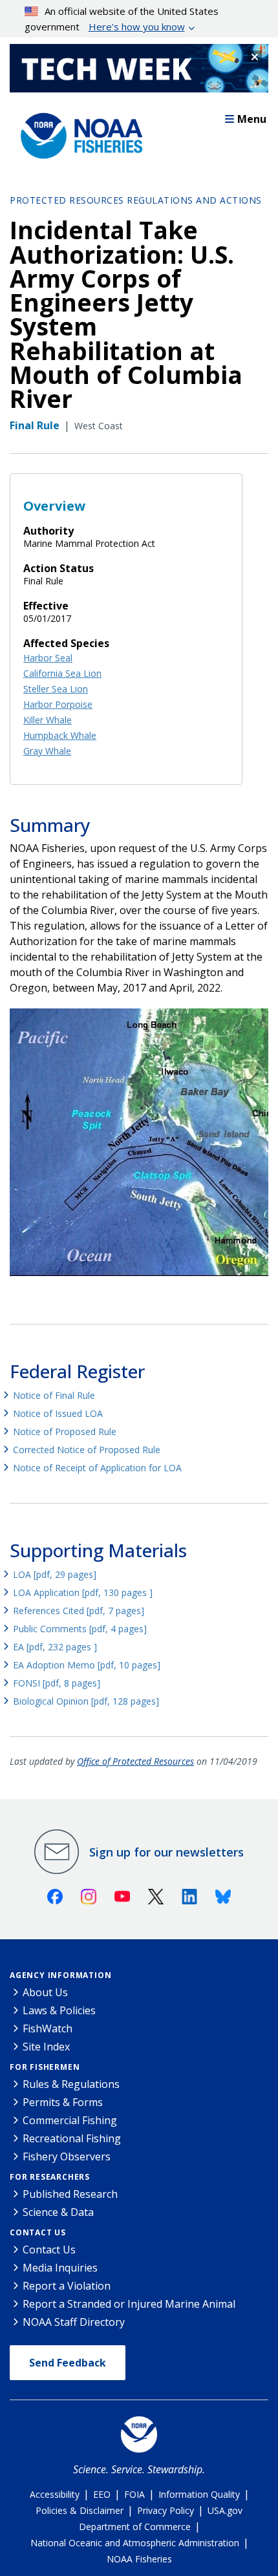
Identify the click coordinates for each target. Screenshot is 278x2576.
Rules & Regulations (71, 2084)
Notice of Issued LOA (58, 1413)
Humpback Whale (60, 735)
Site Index (46, 2047)
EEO (102, 2494)
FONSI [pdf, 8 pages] (57, 1683)
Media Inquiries (60, 2268)
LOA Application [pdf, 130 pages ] (83, 1592)
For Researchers (50, 2177)
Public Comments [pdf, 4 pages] (80, 1629)
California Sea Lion (62, 673)
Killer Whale (48, 720)
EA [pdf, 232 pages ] (55, 1647)
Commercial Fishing (70, 2120)
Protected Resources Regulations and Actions (136, 200)
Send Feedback (68, 2363)
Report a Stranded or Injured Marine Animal (129, 2304)
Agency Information (60, 1975)
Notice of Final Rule (54, 1395)
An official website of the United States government (122, 19)
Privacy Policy (166, 2510)
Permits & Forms (63, 2102)
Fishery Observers (67, 2156)
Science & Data (58, 2212)
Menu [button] (252, 119)
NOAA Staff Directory (74, 2322)
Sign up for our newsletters (166, 1852)
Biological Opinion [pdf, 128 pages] (86, 1701)
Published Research (70, 2194)
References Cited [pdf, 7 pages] (79, 1611)
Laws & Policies (59, 2010)
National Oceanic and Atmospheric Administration (135, 2543)
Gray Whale (47, 751)
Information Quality (199, 2494)
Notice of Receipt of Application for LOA (97, 1468)
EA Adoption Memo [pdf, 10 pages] (87, 1665)
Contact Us (38, 2232)
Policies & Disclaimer (80, 2510)
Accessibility (55, 2494)
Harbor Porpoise (58, 704)
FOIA (134, 2494)
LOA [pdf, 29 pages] (55, 1574)
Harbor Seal (48, 658)
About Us (45, 1992)
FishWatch (48, 2028)
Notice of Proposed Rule (65, 1432)
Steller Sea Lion (56, 689)
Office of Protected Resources (135, 1761)
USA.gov (225, 2510)
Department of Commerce (135, 2527)
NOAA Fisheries (139, 2559)
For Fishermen (45, 2067)
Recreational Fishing (72, 2138)
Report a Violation (67, 2286)
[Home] (78, 133)
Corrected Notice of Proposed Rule (87, 1450)
